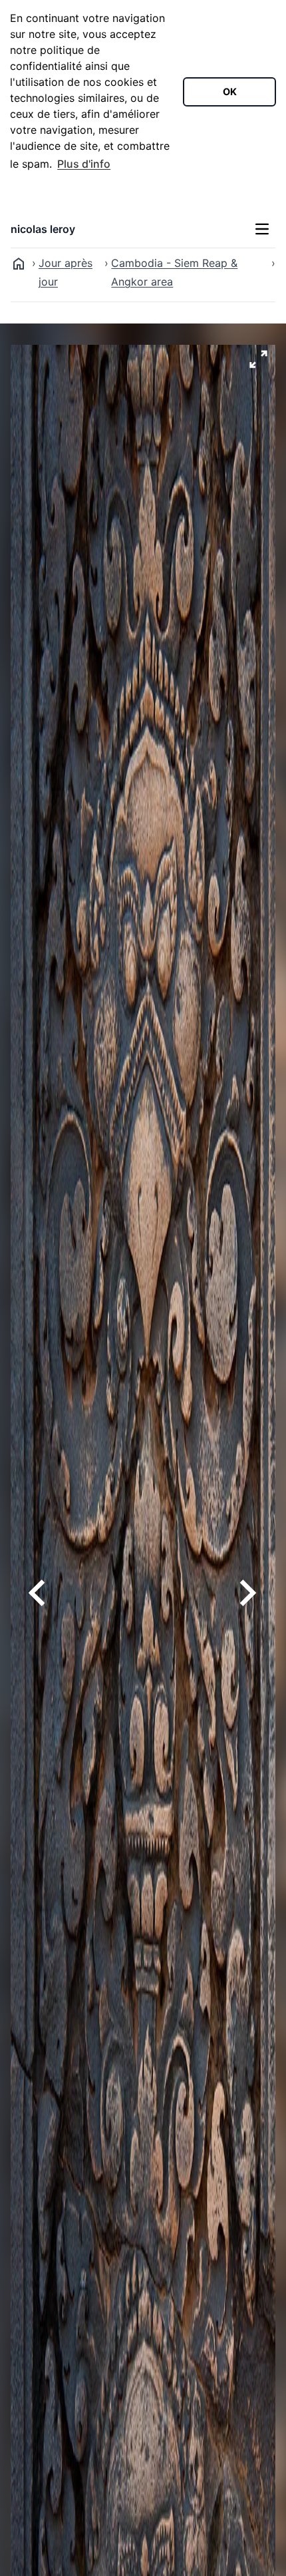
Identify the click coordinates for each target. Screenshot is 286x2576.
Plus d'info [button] (84, 164)
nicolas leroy (43, 229)
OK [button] (230, 92)
